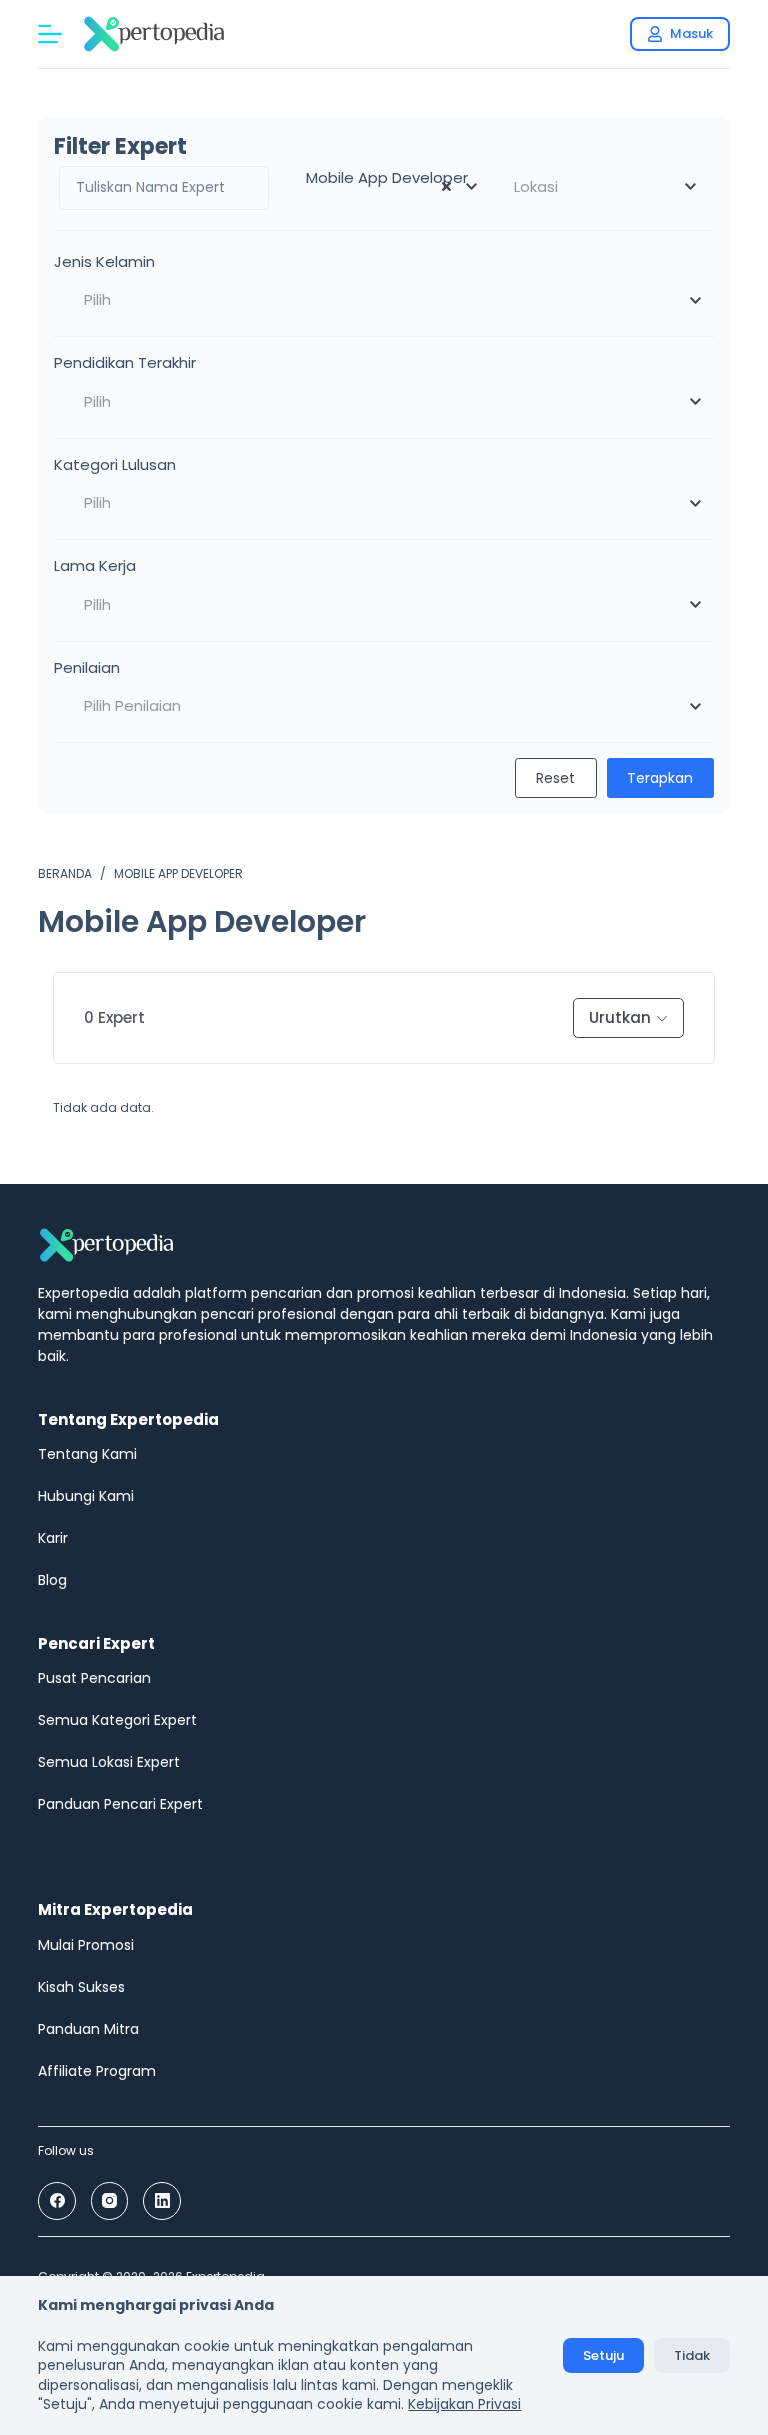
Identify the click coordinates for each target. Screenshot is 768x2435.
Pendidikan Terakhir (125, 362)
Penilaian (87, 667)
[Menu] (50, 34)
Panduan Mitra (88, 2029)
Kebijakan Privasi (464, 2404)
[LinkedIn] (162, 2201)
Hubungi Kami (86, 1496)
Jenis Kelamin (104, 261)
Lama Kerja (95, 565)
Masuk (691, 33)
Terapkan (660, 778)
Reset (555, 778)
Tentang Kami (87, 1454)
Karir (53, 1538)
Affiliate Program (97, 2071)
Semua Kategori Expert (117, 1720)
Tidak (692, 2355)
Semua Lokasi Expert (109, 1762)
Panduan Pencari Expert (120, 1804)
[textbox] (604, 187)
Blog (52, 1580)
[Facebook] (57, 2201)
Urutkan (620, 1017)
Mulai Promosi (86, 1945)
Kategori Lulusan (115, 464)
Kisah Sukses (81, 1987)
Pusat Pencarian (94, 1678)
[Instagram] (110, 2201)
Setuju (603, 2355)
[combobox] (384, 187)
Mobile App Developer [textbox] (381, 177)
